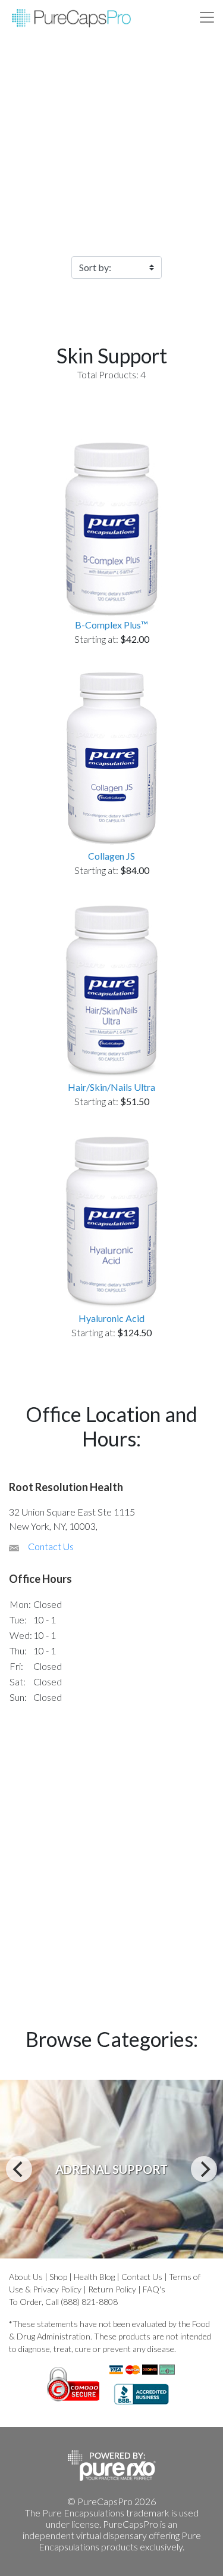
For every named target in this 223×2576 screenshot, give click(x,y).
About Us (26, 2277)
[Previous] (19, 2169)
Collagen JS (111, 856)
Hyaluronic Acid (111, 1318)
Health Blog (94, 2277)
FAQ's (154, 2289)
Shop (58, 2277)
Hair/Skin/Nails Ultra (111, 1087)
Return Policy (112, 2289)
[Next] (204, 2169)
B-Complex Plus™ (111, 625)
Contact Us (51, 1546)
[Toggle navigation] (207, 17)
